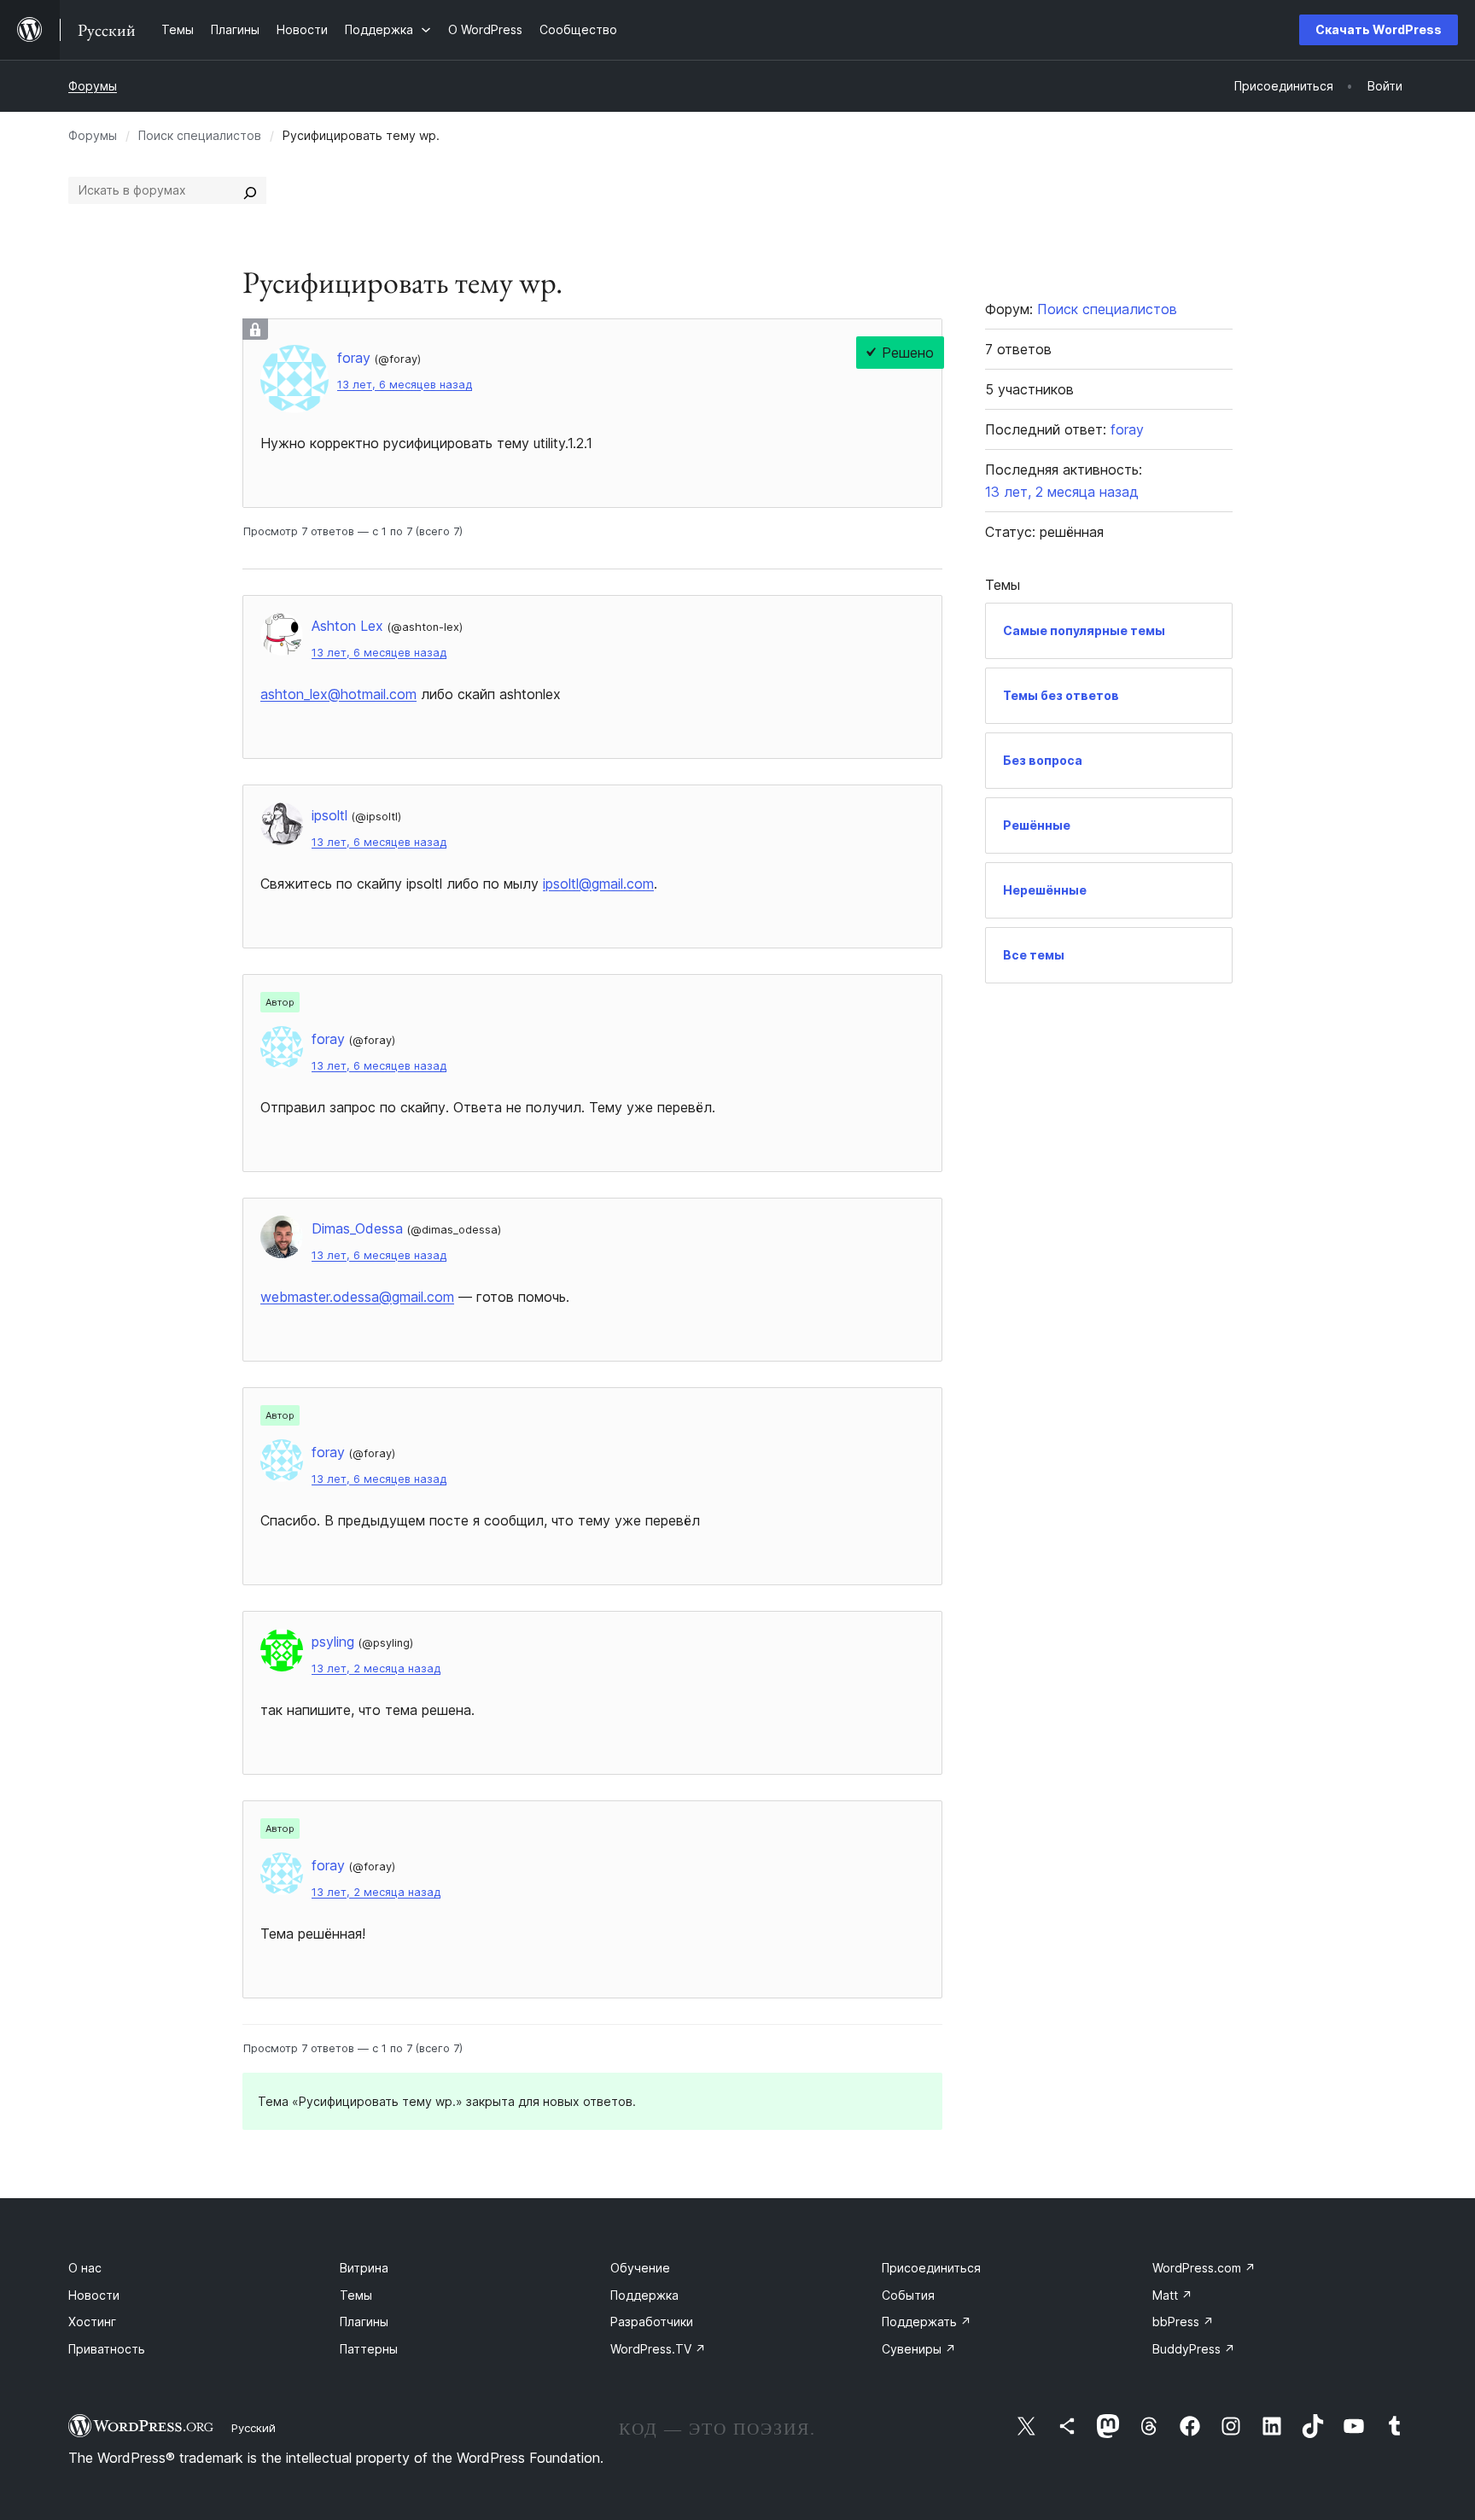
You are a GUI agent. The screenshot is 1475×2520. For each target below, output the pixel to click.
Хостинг (92, 2322)
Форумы (93, 86)
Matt (1172, 2295)
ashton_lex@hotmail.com (338, 694)
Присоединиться (931, 2268)
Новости (94, 2295)
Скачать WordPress (1379, 29)
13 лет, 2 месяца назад (376, 1668)
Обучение (640, 2268)
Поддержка (644, 2295)
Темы (356, 2295)
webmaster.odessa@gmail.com (357, 1297)
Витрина (364, 2268)
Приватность (107, 2349)
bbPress (1183, 2322)
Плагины (364, 2322)
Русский (254, 2428)
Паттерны (369, 2349)
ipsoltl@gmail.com (598, 884)
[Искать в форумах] (250, 190)
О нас (85, 2268)
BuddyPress (1194, 2349)
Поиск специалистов (200, 135)
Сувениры (919, 2349)
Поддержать (927, 2322)
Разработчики (652, 2322)
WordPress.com (1204, 2268)
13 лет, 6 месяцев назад (405, 385)
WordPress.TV (658, 2349)
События (908, 2295)
